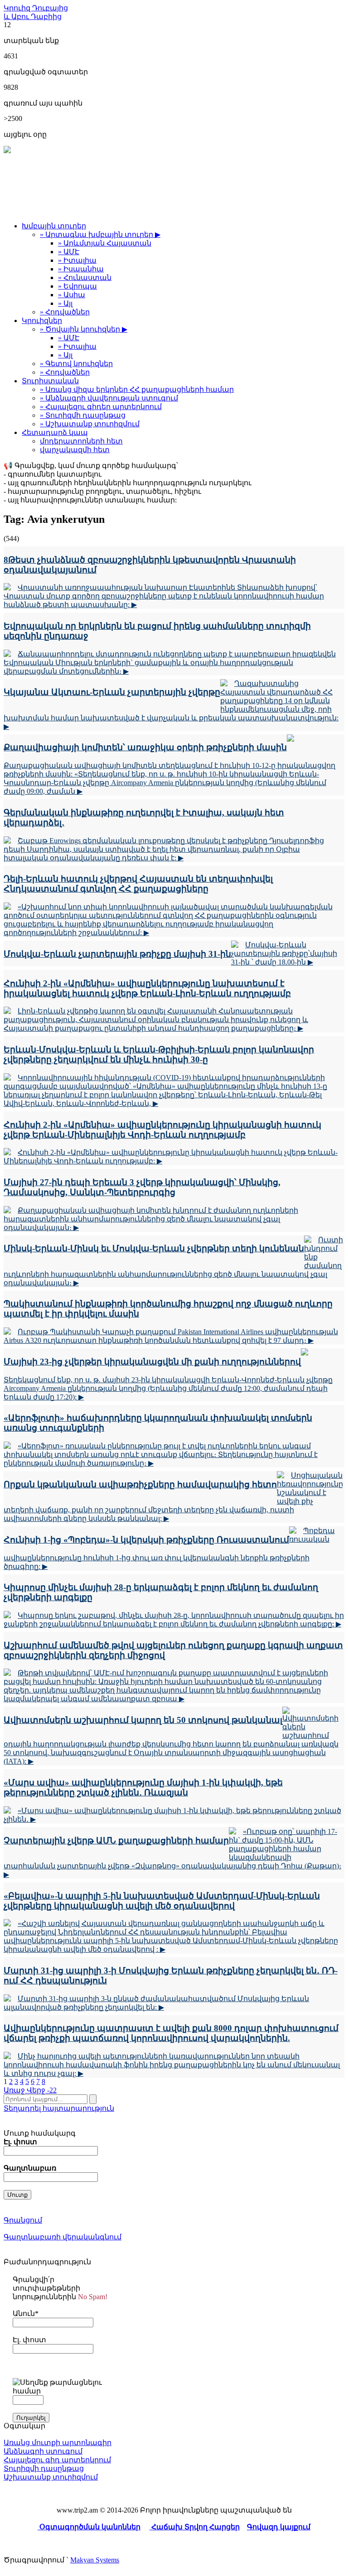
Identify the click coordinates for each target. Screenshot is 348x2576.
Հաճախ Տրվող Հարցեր (195, 2527)
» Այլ (65, 303)
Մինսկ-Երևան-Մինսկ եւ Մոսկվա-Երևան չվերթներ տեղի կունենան (154, 1248)
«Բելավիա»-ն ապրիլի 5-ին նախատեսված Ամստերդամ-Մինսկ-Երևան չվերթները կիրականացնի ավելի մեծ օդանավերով (162, 1901)
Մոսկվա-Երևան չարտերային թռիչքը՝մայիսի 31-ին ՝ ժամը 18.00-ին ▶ (284, 953)
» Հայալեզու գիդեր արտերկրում (101, 407)
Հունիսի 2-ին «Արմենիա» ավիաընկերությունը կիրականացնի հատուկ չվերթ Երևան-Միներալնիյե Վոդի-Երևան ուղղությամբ (162, 1130)
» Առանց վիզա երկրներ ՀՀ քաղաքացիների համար (137, 389)
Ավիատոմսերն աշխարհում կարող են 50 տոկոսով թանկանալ (143, 1720)
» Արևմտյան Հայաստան (105, 243)
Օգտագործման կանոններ (89, 2527)
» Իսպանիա (81, 269)
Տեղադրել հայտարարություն (59, 2108)
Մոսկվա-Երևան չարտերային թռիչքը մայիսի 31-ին (117, 954)
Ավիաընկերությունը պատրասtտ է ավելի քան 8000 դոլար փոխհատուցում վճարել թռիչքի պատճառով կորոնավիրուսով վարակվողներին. (171, 2033)
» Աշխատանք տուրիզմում (90, 424)
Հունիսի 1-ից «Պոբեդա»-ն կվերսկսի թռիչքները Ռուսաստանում (146, 1540)
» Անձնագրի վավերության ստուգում (109, 398)
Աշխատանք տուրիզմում (51, 2477)
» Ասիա (72, 295)
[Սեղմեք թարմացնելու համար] (60, 2387)
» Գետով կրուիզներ (76, 364)
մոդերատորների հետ (81, 441)
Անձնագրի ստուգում (43, 2451)
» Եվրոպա (77, 286)
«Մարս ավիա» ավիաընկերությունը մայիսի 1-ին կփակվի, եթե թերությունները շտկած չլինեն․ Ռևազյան (143, 1787)
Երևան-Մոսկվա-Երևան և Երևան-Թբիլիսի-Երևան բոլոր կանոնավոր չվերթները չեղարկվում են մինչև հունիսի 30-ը (159, 1054)
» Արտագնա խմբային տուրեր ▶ (100, 234)
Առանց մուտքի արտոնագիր (58, 2443)
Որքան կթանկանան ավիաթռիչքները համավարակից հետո (140, 1484)
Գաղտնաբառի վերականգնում (63, 2237)
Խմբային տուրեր (54, 226)
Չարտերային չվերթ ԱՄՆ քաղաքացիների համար (116, 1840)
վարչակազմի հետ (75, 450)
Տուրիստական (50, 381)
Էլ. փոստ (29, 2340)
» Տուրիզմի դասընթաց (83, 415)
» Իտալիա (77, 260)
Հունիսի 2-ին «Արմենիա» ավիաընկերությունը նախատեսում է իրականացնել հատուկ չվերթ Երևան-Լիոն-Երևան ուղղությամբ (147, 988)
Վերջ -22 (42, 2090)
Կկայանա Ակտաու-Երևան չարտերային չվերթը (112, 692)
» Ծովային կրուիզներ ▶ (84, 329)
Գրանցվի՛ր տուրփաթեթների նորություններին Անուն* (60, 2296)
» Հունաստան (85, 277)
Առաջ (15, 2090)
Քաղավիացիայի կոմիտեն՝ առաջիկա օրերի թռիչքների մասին (145, 747)
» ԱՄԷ (69, 252)
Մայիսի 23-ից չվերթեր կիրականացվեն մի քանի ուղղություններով (152, 1362)
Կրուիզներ (42, 321)
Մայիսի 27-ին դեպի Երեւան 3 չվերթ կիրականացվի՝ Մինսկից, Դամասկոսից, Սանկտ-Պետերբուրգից (142, 1187)
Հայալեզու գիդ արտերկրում (57, 2460)
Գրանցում (23, 2220)
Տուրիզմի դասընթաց (44, 2468)
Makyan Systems (95, 2560)
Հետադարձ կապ (55, 432)
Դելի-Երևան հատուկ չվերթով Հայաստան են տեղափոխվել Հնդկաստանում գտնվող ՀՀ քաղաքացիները (138, 884)
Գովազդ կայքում (279, 2527)
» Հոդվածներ (65, 312)
